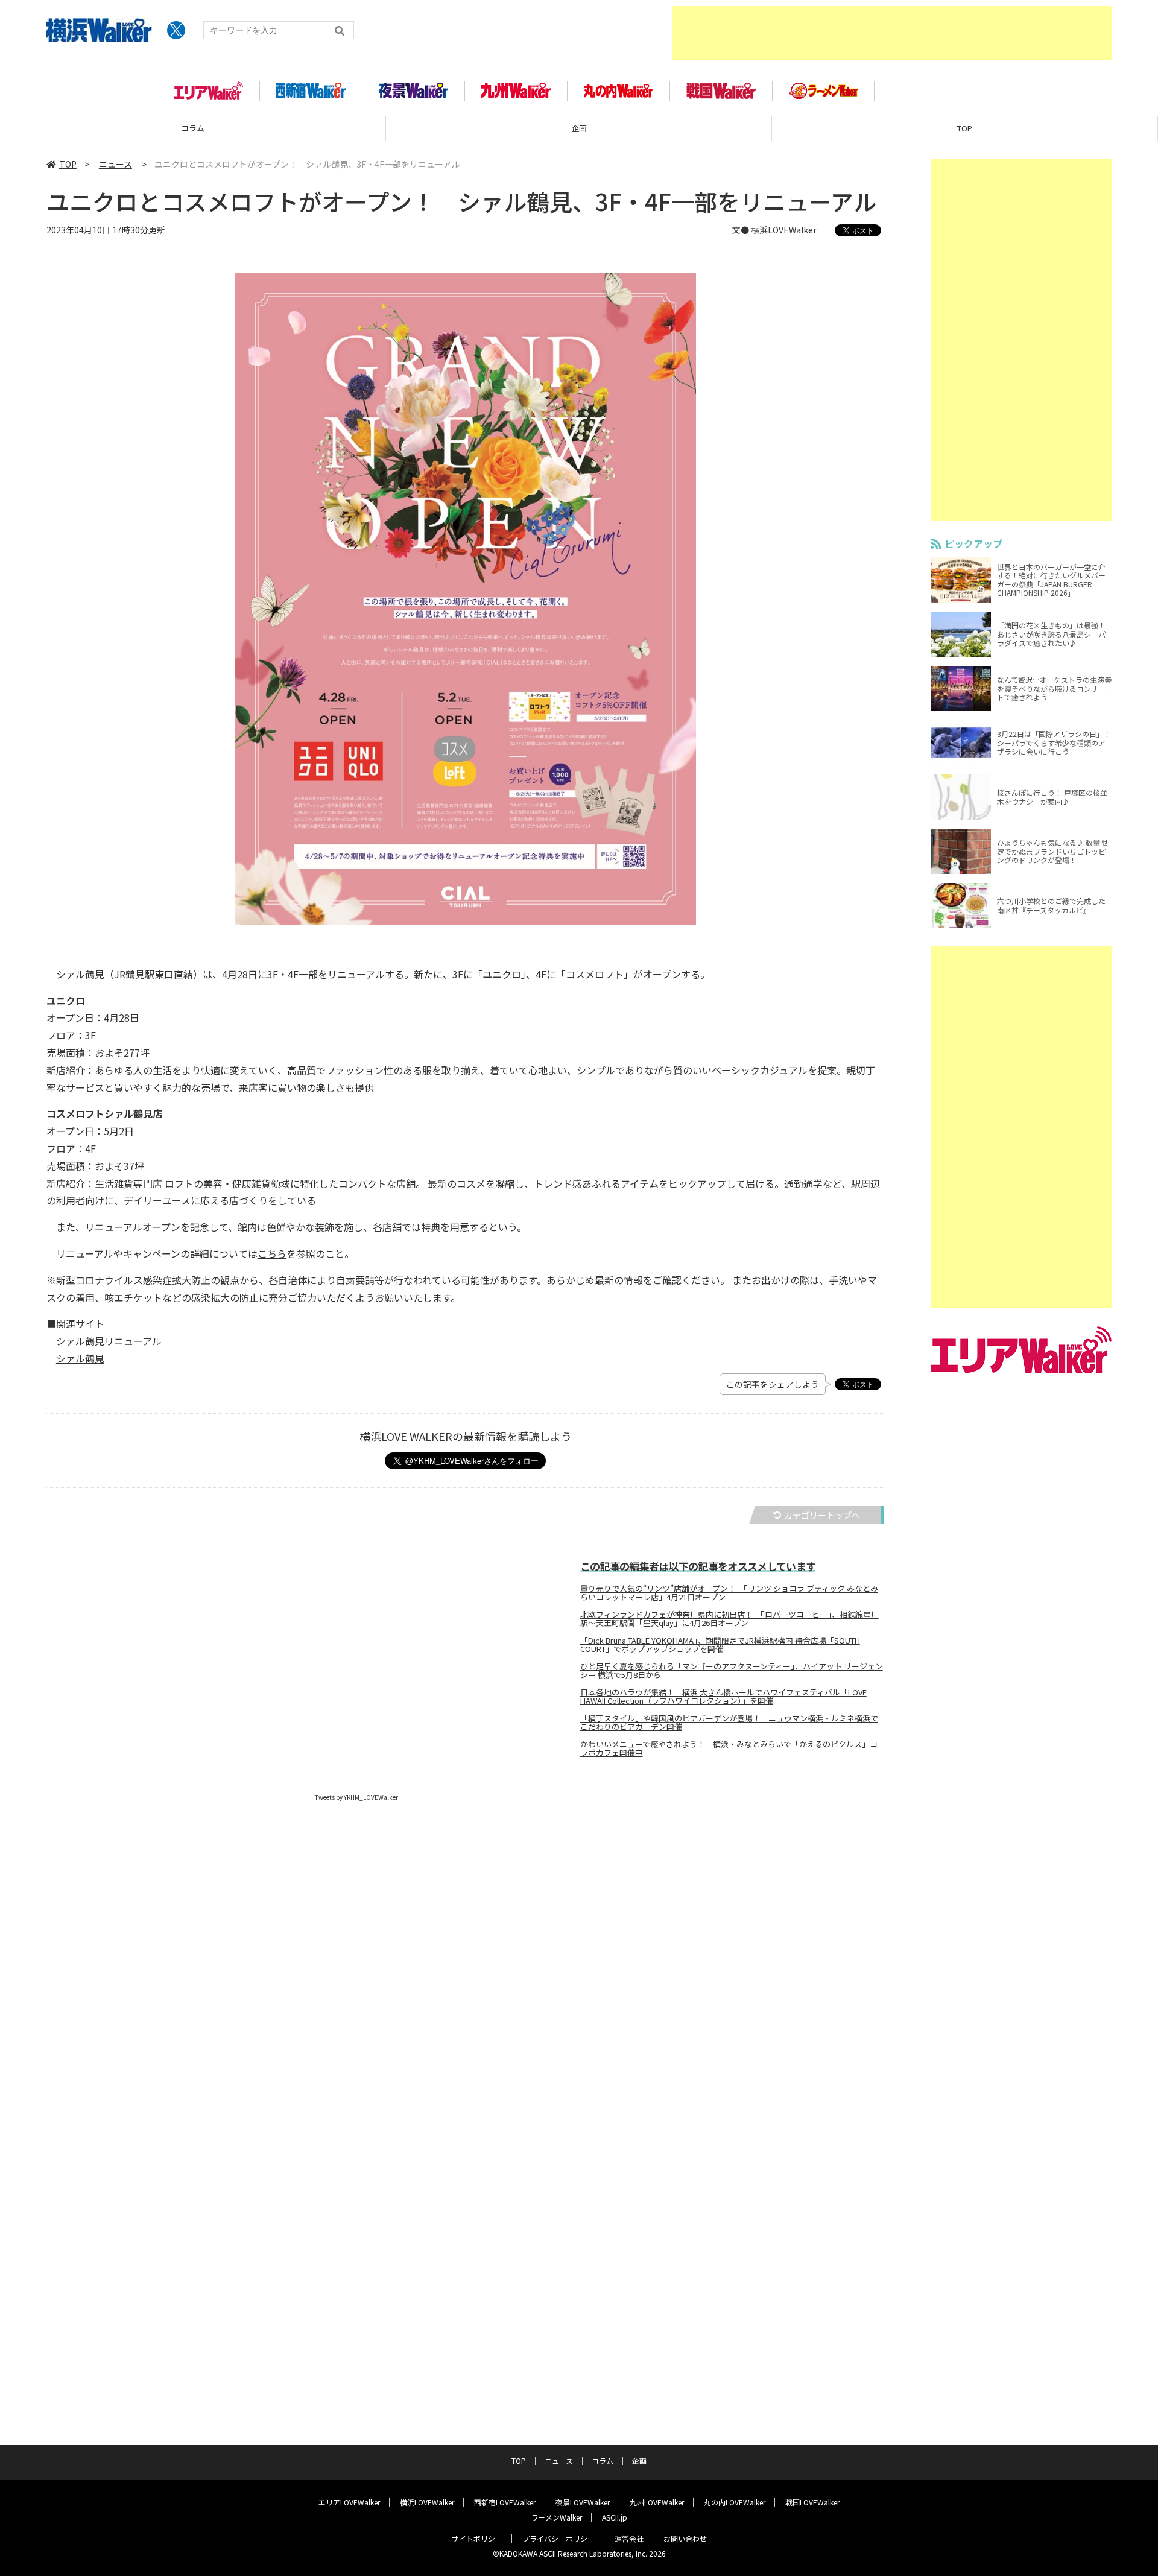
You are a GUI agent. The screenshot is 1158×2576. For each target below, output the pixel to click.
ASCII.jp (615, 2517)
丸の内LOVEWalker (735, 2502)
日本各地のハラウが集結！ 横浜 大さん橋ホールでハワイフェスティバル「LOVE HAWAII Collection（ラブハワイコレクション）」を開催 (723, 1697)
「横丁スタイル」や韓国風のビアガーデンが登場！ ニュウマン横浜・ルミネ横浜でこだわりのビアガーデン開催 (729, 1723)
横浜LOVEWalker (427, 2502)
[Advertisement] (892, 33)
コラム (603, 2460)
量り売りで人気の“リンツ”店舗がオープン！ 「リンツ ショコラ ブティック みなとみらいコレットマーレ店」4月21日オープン (729, 1593)
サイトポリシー (477, 2538)
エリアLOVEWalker (349, 2502)
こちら (272, 1253)
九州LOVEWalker (657, 2502)
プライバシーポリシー (558, 2538)
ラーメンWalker (556, 2517)
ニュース (965, 128)
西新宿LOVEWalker (505, 2502)
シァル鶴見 (80, 1358)
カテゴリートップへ (822, 1515)
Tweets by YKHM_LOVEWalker (356, 1797)
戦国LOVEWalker (812, 2502)
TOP (579, 128)
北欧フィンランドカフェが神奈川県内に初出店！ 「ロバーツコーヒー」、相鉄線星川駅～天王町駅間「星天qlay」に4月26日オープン (729, 1619)
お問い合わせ (685, 2538)
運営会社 (629, 2538)
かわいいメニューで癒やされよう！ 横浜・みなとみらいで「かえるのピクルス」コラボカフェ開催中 (729, 1748)
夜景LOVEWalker (583, 2502)
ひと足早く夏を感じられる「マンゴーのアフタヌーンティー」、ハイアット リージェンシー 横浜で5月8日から (732, 1671)
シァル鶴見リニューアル (109, 1341)
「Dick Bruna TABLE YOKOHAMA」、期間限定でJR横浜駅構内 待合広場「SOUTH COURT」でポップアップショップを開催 (720, 1645)
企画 (193, 128)
